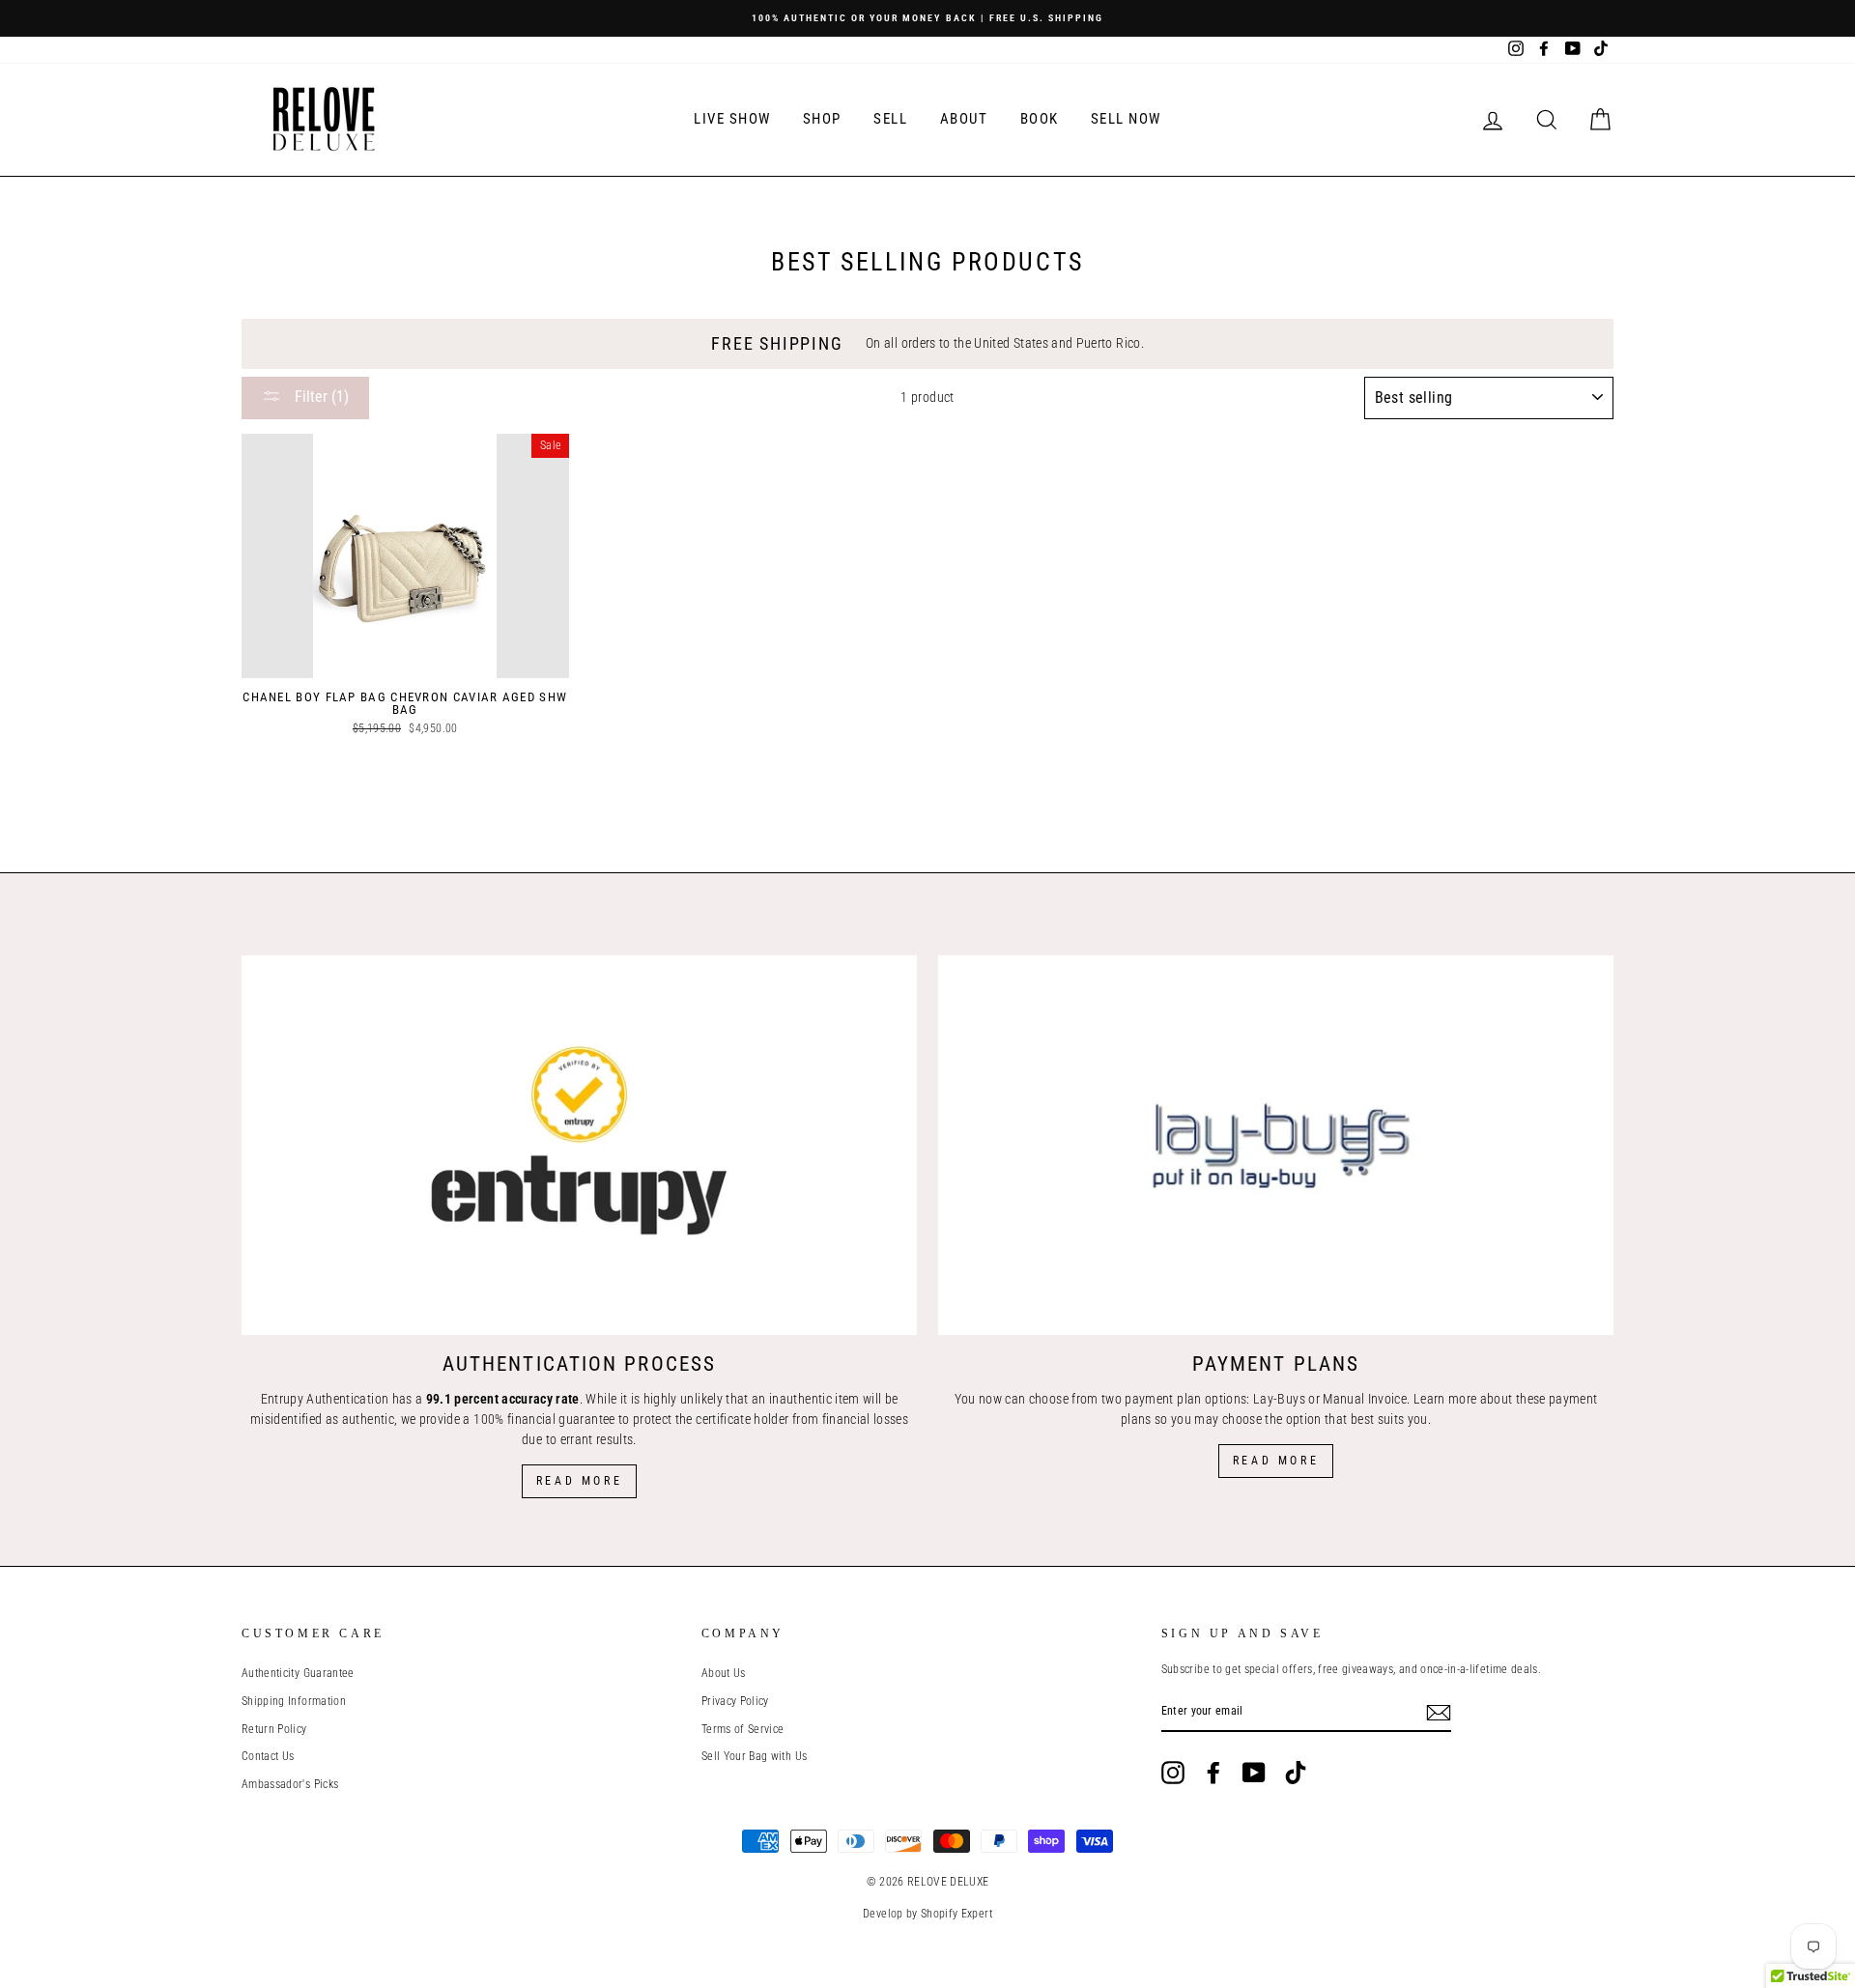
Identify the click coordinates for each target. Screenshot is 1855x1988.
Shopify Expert (956, 1914)
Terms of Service (743, 1729)
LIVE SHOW (732, 119)
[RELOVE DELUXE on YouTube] (1254, 1773)
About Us (724, 1673)
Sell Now (1126, 119)
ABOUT (964, 119)
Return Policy (274, 1729)
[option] (927, 18)
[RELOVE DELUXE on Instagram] (1173, 1773)
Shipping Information (294, 1701)
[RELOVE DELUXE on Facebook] (1213, 1773)
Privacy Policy (735, 1701)
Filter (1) (320, 397)
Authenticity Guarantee (298, 1673)
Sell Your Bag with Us (754, 1756)
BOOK (1040, 119)
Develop (883, 1914)
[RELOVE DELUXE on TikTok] (1296, 1773)
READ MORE (1276, 1461)
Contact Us (268, 1756)
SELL (890, 119)
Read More (579, 1481)
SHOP (822, 119)
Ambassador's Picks (290, 1784)
